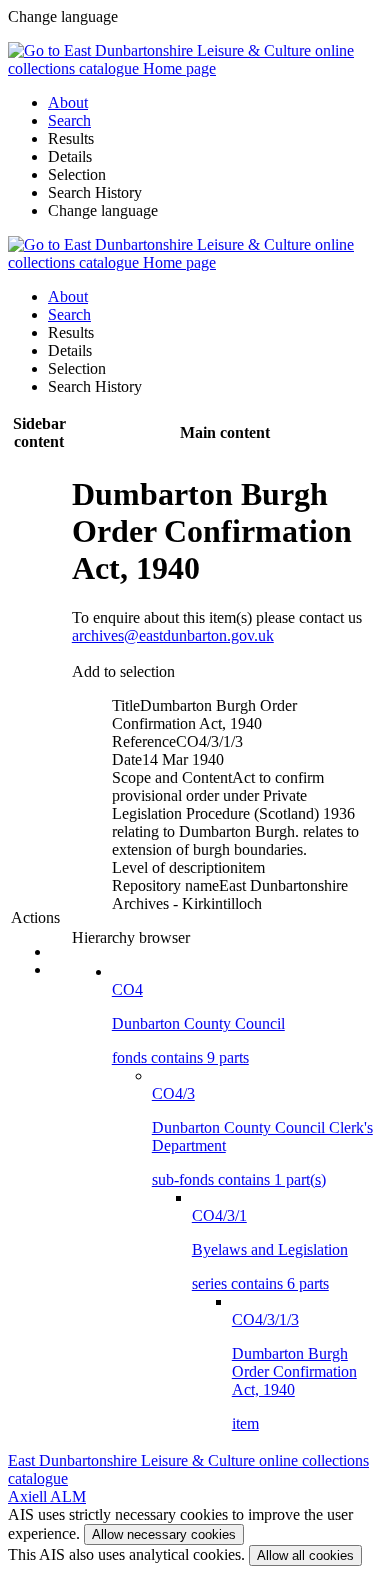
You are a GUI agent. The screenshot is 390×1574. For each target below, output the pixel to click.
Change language (103, 210)
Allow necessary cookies (164, 1534)
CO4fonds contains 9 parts (198, 1023)
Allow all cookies (305, 1555)
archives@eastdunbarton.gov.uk (173, 635)
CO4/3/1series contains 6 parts (270, 1249)
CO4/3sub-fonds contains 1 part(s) (262, 1136)
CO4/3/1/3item (294, 1371)
